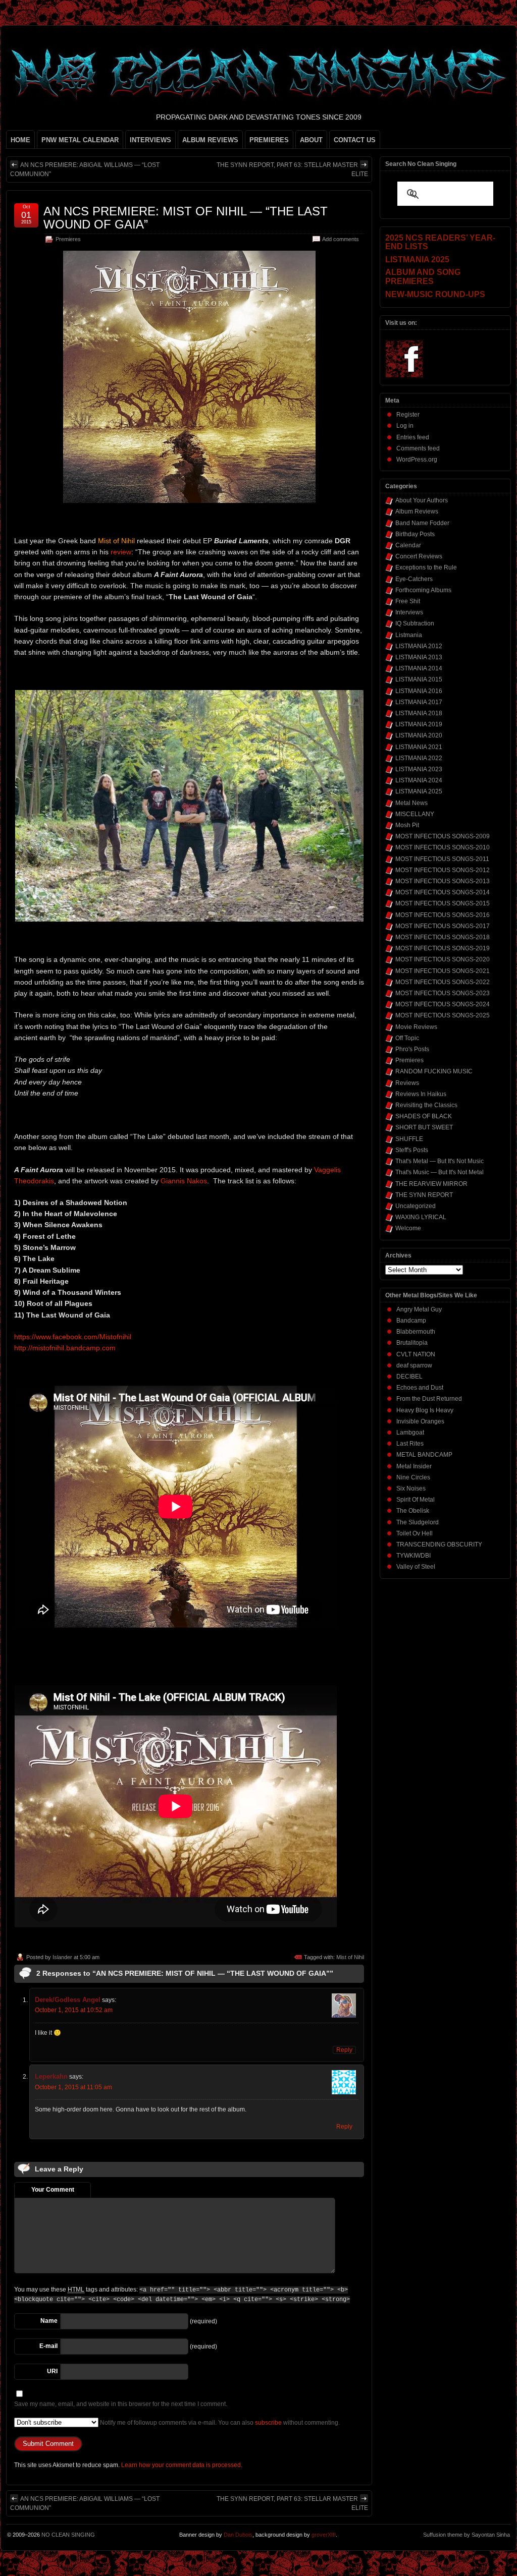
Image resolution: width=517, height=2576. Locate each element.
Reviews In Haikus (421, 1094)
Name (49, 2321)
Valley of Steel (416, 1567)
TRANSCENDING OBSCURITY (439, 1544)
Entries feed (413, 437)
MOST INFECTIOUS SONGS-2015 (443, 903)
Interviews (409, 612)
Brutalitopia (412, 1343)
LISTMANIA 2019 (419, 724)
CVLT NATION (416, 1354)
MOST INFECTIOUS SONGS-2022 (443, 982)
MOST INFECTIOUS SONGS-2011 (442, 859)
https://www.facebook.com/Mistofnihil (73, 1337)
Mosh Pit (407, 825)
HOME (20, 140)
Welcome (408, 1228)
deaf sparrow (414, 1365)
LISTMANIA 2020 (419, 735)
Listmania (409, 635)
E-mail (48, 2346)
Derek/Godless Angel (68, 2000)
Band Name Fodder (422, 523)
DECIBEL (409, 1377)
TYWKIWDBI (413, 1556)
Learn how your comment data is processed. (182, 2465)
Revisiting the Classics (426, 1105)
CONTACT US (355, 140)
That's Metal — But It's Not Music (440, 1161)
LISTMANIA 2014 (419, 668)
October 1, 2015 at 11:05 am (73, 2087)
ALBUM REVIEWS (210, 140)
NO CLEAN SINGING (68, 2535)
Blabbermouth (416, 1332)
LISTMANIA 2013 (419, 657)
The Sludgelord (418, 1522)
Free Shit (408, 601)
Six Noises (411, 1489)
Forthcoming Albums (423, 590)
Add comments (341, 239)
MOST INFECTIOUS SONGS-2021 (443, 971)
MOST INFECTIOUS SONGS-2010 (443, 847)
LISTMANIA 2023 (419, 769)
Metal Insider (414, 1466)
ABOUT (311, 140)
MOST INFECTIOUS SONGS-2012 (443, 870)
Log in (405, 426)
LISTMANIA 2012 (419, 646)
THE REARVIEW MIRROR (431, 1184)
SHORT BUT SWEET (424, 1127)
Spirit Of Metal (416, 1500)
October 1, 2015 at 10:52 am (74, 2010)
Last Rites (410, 1444)
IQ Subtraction (415, 623)
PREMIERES (269, 140)
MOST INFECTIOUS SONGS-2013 (443, 881)
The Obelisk (413, 1511)
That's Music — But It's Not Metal (440, 1172)
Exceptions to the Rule (426, 567)
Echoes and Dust (420, 1388)
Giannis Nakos (184, 1181)
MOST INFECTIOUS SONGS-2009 (443, 836)
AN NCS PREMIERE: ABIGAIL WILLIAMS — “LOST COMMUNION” (85, 169)
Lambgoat (410, 1433)
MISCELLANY (415, 814)
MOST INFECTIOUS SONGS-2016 (443, 915)
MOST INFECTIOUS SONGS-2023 (443, 993)
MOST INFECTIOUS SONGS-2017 (443, 926)
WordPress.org (417, 460)
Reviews (407, 1083)
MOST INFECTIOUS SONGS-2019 (443, 948)
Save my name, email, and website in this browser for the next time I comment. (121, 2404)
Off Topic (407, 1038)
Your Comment (53, 2190)
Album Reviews (417, 511)
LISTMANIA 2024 (419, 780)
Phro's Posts (412, 1049)
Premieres (68, 239)
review (121, 552)
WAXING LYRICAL (421, 1217)
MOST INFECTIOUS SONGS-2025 (443, 1015)
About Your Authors (422, 500)
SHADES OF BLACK (424, 1116)
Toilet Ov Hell (415, 1533)
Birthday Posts (415, 534)
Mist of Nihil (350, 1957)
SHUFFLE (409, 1139)
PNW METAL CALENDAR (80, 140)
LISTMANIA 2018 (419, 713)
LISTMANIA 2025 (419, 791)
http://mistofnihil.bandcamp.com (65, 1348)
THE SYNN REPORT (424, 1195)
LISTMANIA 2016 (419, 691)
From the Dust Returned (429, 1399)
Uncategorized (416, 1206)
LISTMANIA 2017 (419, 702)
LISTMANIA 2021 (419, 747)
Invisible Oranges (420, 1421)
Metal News (411, 803)
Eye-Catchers (414, 579)
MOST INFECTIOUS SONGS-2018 (443, 937)
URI (52, 2371)
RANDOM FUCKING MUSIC (434, 1071)
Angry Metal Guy (419, 1309)
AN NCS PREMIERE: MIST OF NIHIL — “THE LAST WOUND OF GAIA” (186, 218)
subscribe (268, 2423)
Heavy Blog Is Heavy (425, 1410)
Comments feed (418, 448)
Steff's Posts (412, 1150)
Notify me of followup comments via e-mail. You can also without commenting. (219, 2423)
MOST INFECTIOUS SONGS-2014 (443, 892)
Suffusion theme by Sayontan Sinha (467, 2535)
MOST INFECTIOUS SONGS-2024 (443, 1004)
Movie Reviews (416, 1027)
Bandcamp (411, 1321)
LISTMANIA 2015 (419, 679)
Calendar (408, 545)
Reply (344, 2050)
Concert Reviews (419, 556)
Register (408, 415)
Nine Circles (413, 1477)
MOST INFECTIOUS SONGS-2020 (443, 959)
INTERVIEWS (150, 140)
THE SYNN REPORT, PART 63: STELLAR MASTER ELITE (292, 169)
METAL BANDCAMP (424, 1455)
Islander (62, 1957)
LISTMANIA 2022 (419, 758)
